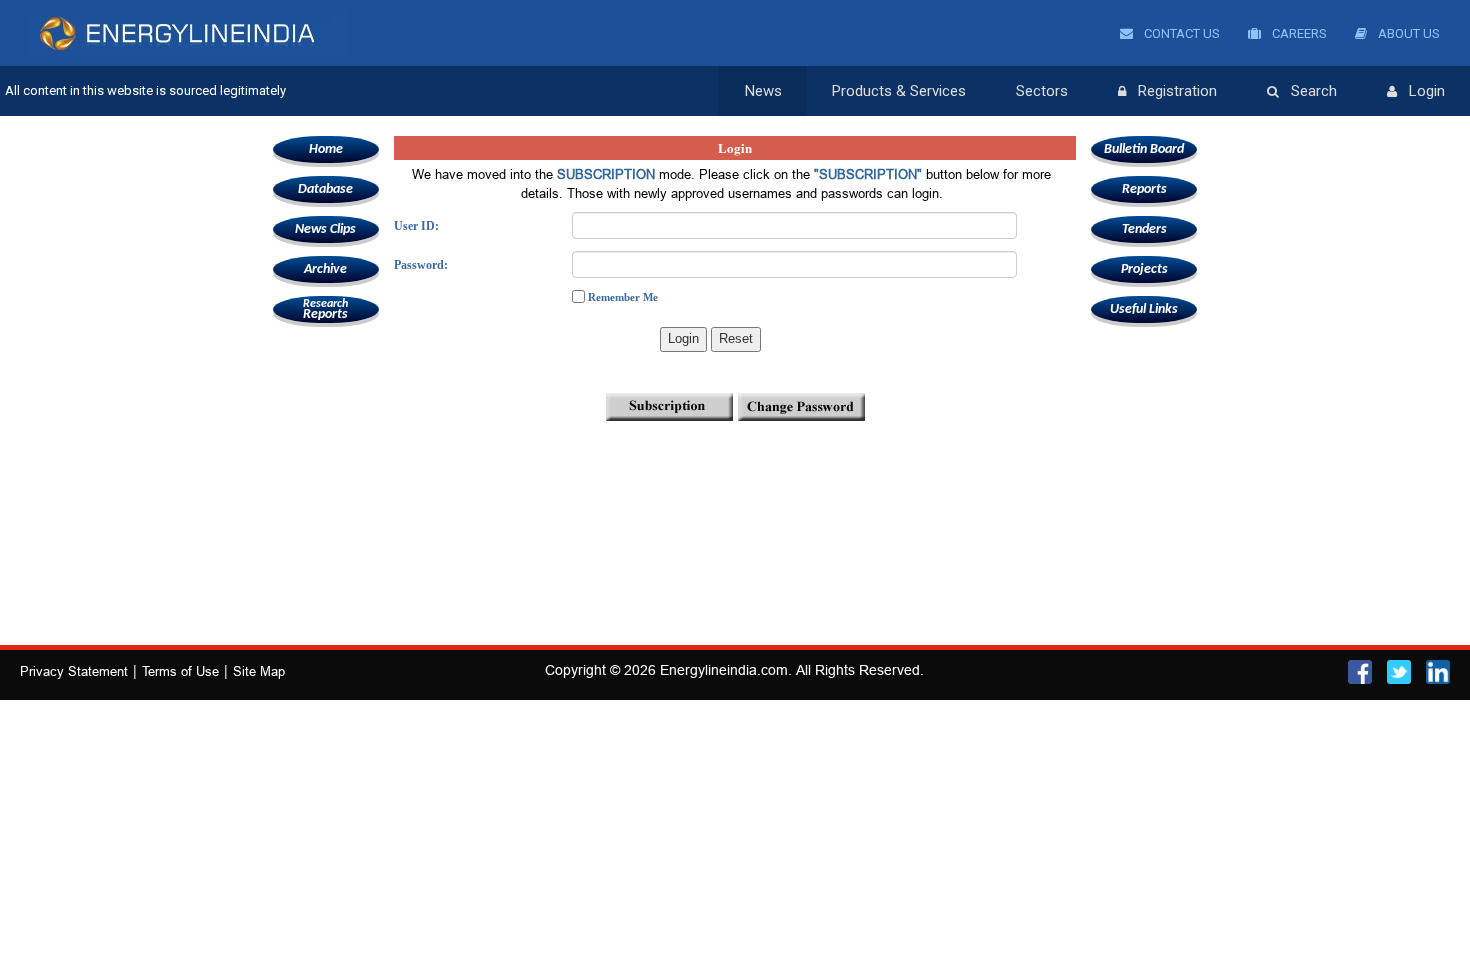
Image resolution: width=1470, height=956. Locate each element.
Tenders (1144, 229)
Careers (1298, 33)
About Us (1407, 33)
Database (325, 189)
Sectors (1042, 91)
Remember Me (623, 297)
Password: (421, 265)
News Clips (325, 229)
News (763, 91)
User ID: (416, 226)
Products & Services (899, 91)
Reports (325, 310)
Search (1314, 91)
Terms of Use (180, 671)
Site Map (259, 671)
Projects (1144, 269)
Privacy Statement (74, 671)
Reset (736, 338)
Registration (1177, 91)
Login (1427, 91)
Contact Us (1180, 33)
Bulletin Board (1144, 149)
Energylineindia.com (724, 670)
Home (326, 149)
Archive (325, 269)
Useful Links (1144, 309)
